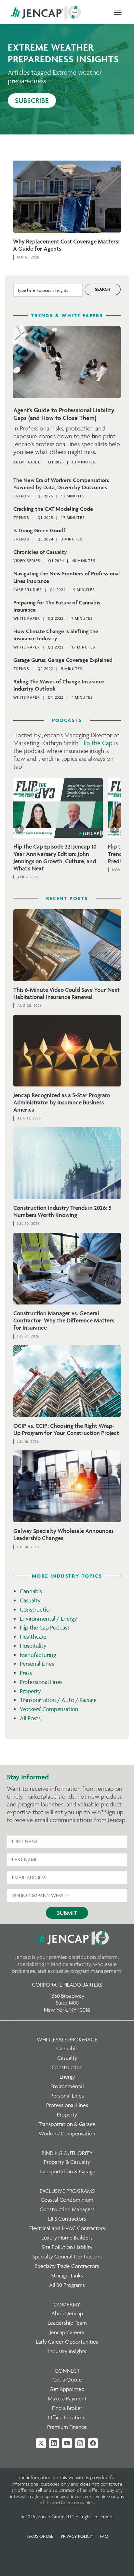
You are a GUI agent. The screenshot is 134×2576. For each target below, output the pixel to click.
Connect (67, 2371)
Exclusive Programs (67, 2191)
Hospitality (33, 1646)
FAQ (104, 2536)
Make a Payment (67, 2398)
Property (30, 1691)
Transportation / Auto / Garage (58, 1700)
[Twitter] (41, 2443)
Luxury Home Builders (67, 2238)
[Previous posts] (19, 829)
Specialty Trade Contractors (67, 2266)
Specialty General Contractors (67, 2256)
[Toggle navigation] (118, 12)
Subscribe (32, 100)
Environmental (67, 2086)
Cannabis (31, 1591)
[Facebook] (93, 2443)
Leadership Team (67, 2323)
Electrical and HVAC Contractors (67, 2228)
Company (67, 2304)
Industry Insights (67, 2351)
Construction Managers (67, 2209)
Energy (67, 2077)
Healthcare (33, 1637)
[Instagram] (80, 2443)
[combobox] (48, 290)
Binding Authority (67, 2153)
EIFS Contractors (67, 2219)
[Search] (103, 289)
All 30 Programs (67, 2285)
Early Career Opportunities (67, 2342)
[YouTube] (67, 2443)
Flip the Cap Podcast (45, 1627)
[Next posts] (115, 829)
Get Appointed (67, 2389)
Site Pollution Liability (67, 2247)
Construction (36, 1609)
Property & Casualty (67, 2162)
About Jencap (67, 2313)
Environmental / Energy (48, 1619)
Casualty (30, 1600)
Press (26, 1673)
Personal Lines (37, 1664)
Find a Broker (67, 2408)
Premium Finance (67, 2427)
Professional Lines (41, 1682)
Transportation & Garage (67, 2124)
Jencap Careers (67, 2332)
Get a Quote (67, 2380)
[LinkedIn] (54, 2443)
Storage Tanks (67, 2275)
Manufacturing (38, 1655)
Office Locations (67, 2417)
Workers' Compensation (49, 1709)
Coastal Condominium (67, 2200)
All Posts (30, 1718)
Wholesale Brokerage (67, 2039)
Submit (67, 1913)
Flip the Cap (97, 743)
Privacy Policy (77, 2536)
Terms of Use (40, 2536)
